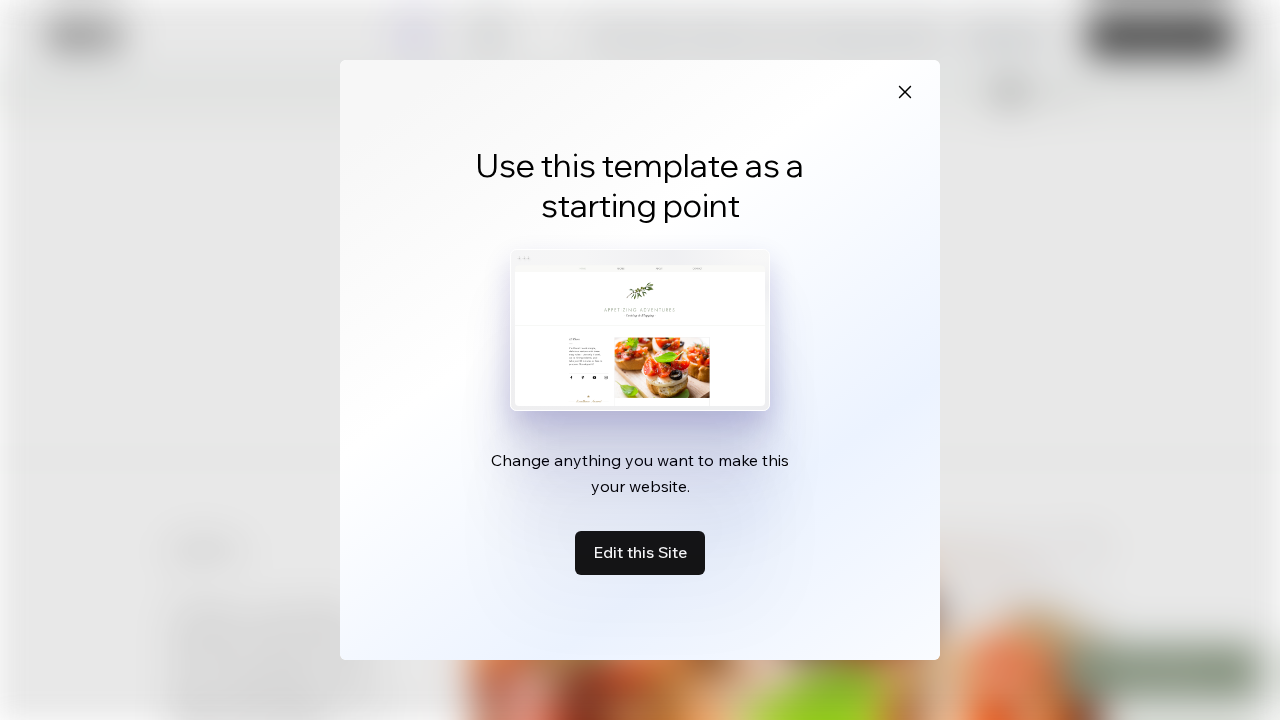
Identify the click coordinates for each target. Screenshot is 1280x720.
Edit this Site (640, 552)
